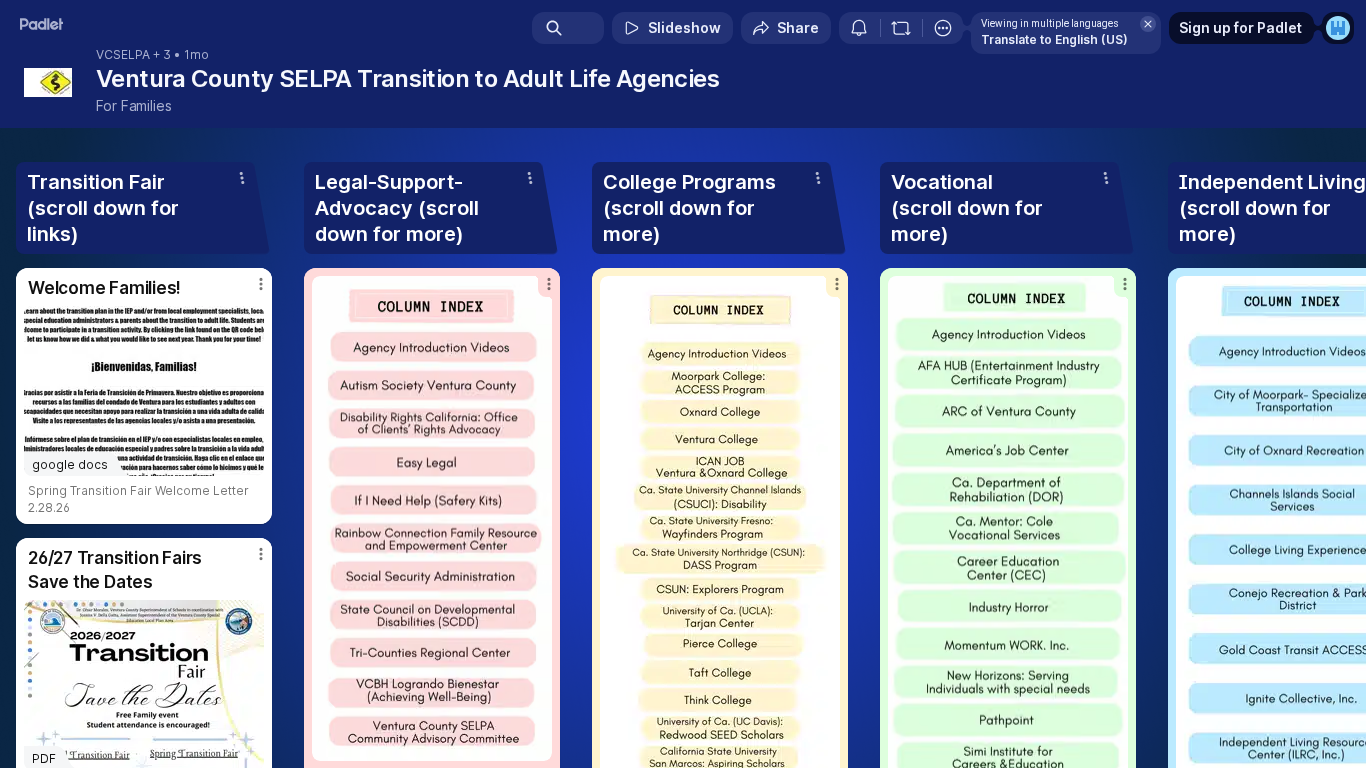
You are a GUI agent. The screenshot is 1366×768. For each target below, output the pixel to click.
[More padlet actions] (943, 28)
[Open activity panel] (859, 28)
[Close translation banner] (1148, 24)
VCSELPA (123, 55)
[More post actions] (261, 284)
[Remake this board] (901, 28)
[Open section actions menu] (242, 178)
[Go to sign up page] (1338, 28)
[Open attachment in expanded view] (432, 518)
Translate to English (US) (1054, 39)
